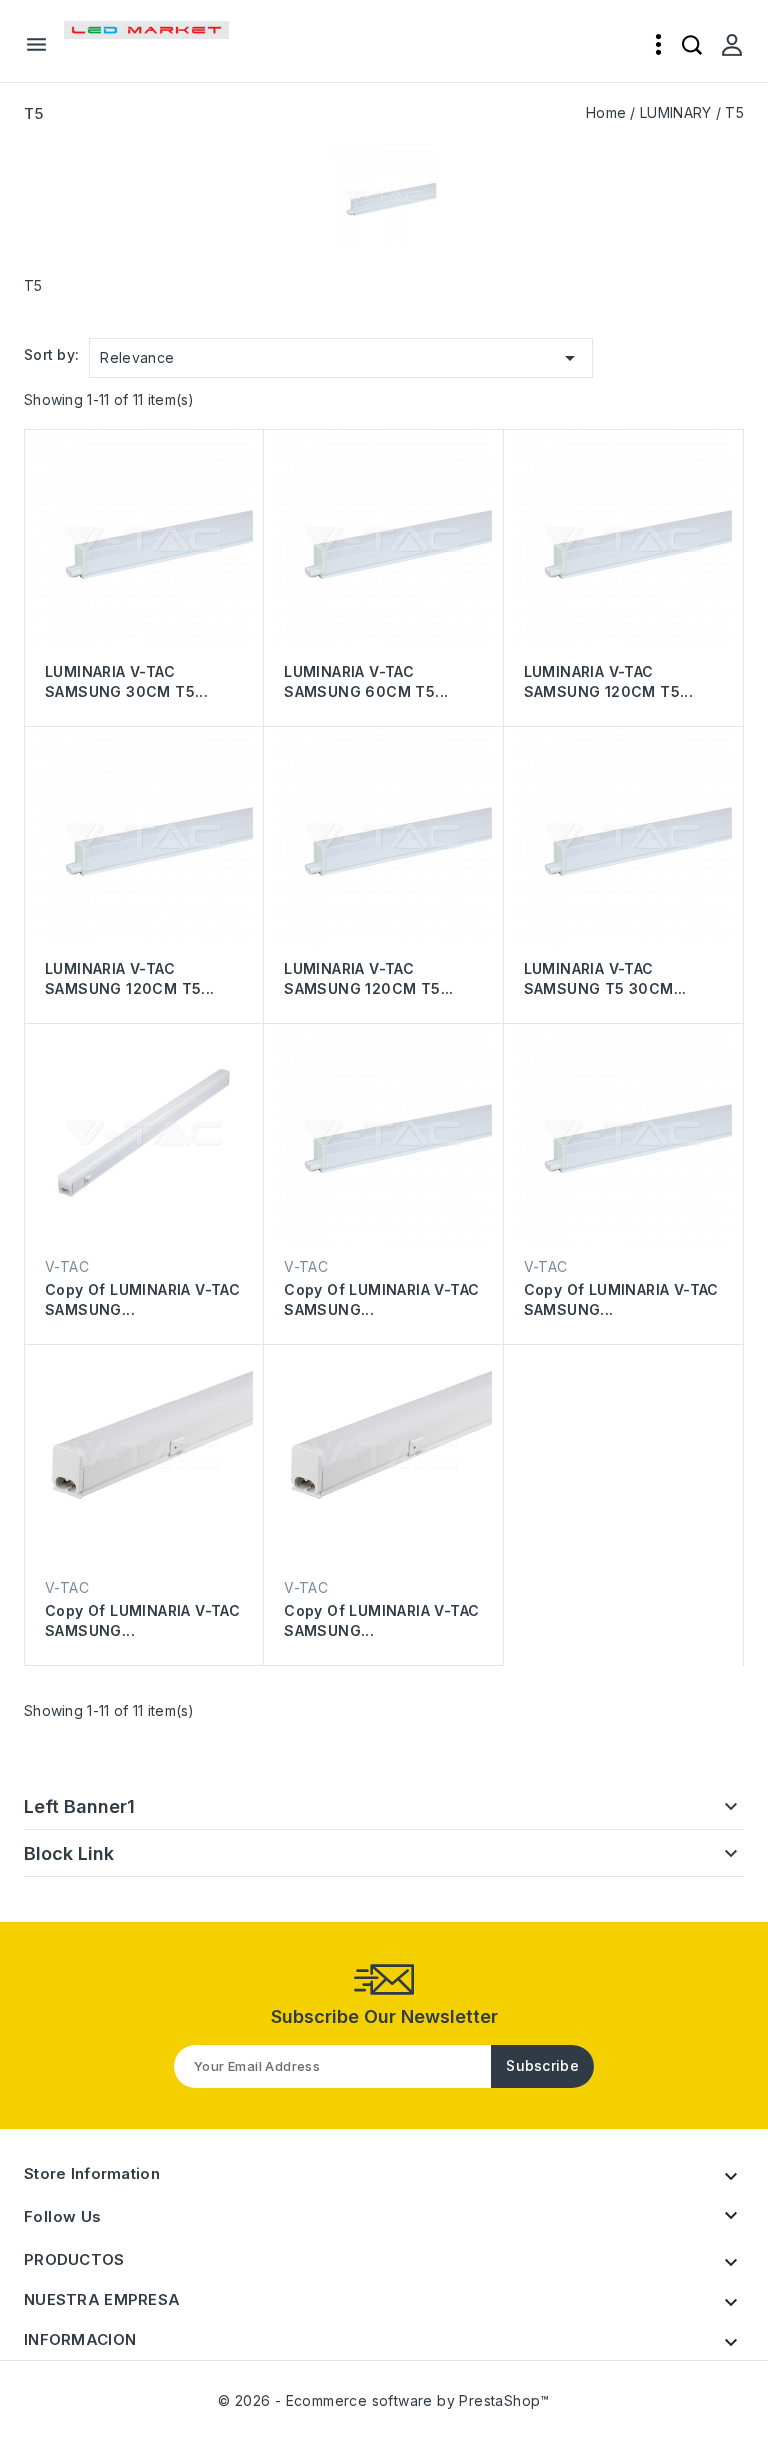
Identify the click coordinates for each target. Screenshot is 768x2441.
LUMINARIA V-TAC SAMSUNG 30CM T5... (126, 681)
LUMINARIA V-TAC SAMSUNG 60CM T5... (366, 681)
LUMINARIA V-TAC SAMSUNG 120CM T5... (609, 681)
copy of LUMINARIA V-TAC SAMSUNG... (142, 1299)
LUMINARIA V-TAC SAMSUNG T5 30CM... (605, 978)
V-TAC (67, 1266)
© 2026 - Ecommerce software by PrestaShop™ (384, 2400)
